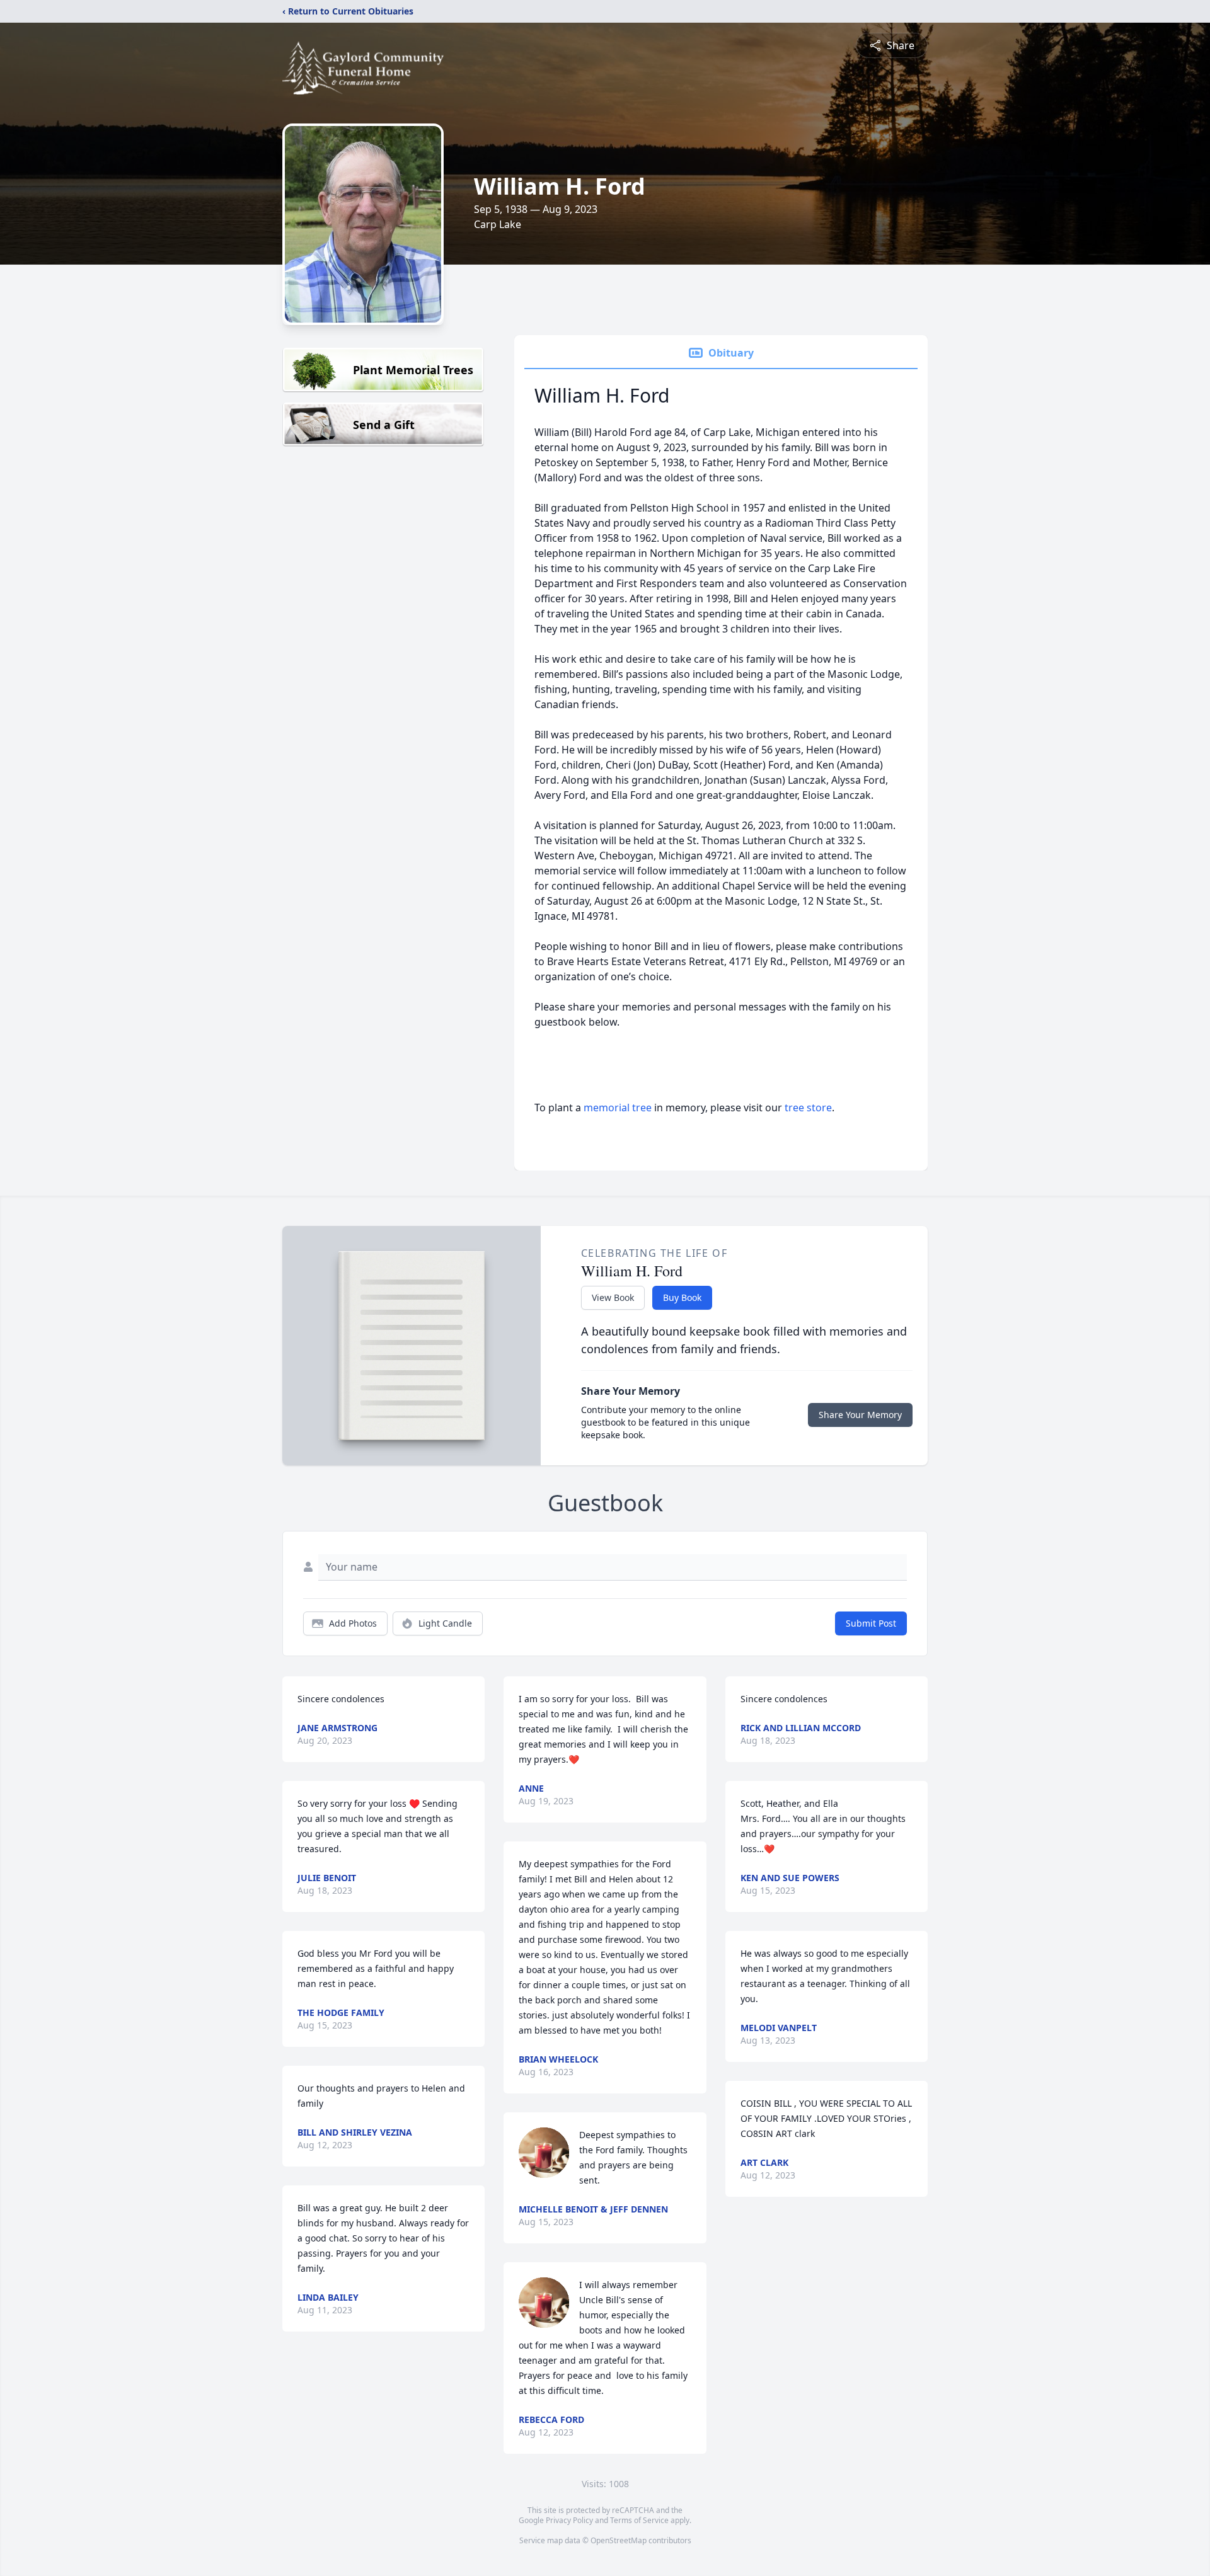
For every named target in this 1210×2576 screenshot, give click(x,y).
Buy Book (682, 1297)
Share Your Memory (860, 1415)
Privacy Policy (569, 2520)
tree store (808, 1108)
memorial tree (618, 1108)
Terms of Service (639, 2520)
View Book (613, 1297)
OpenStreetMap (619, 2540)
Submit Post (871, 1623)
